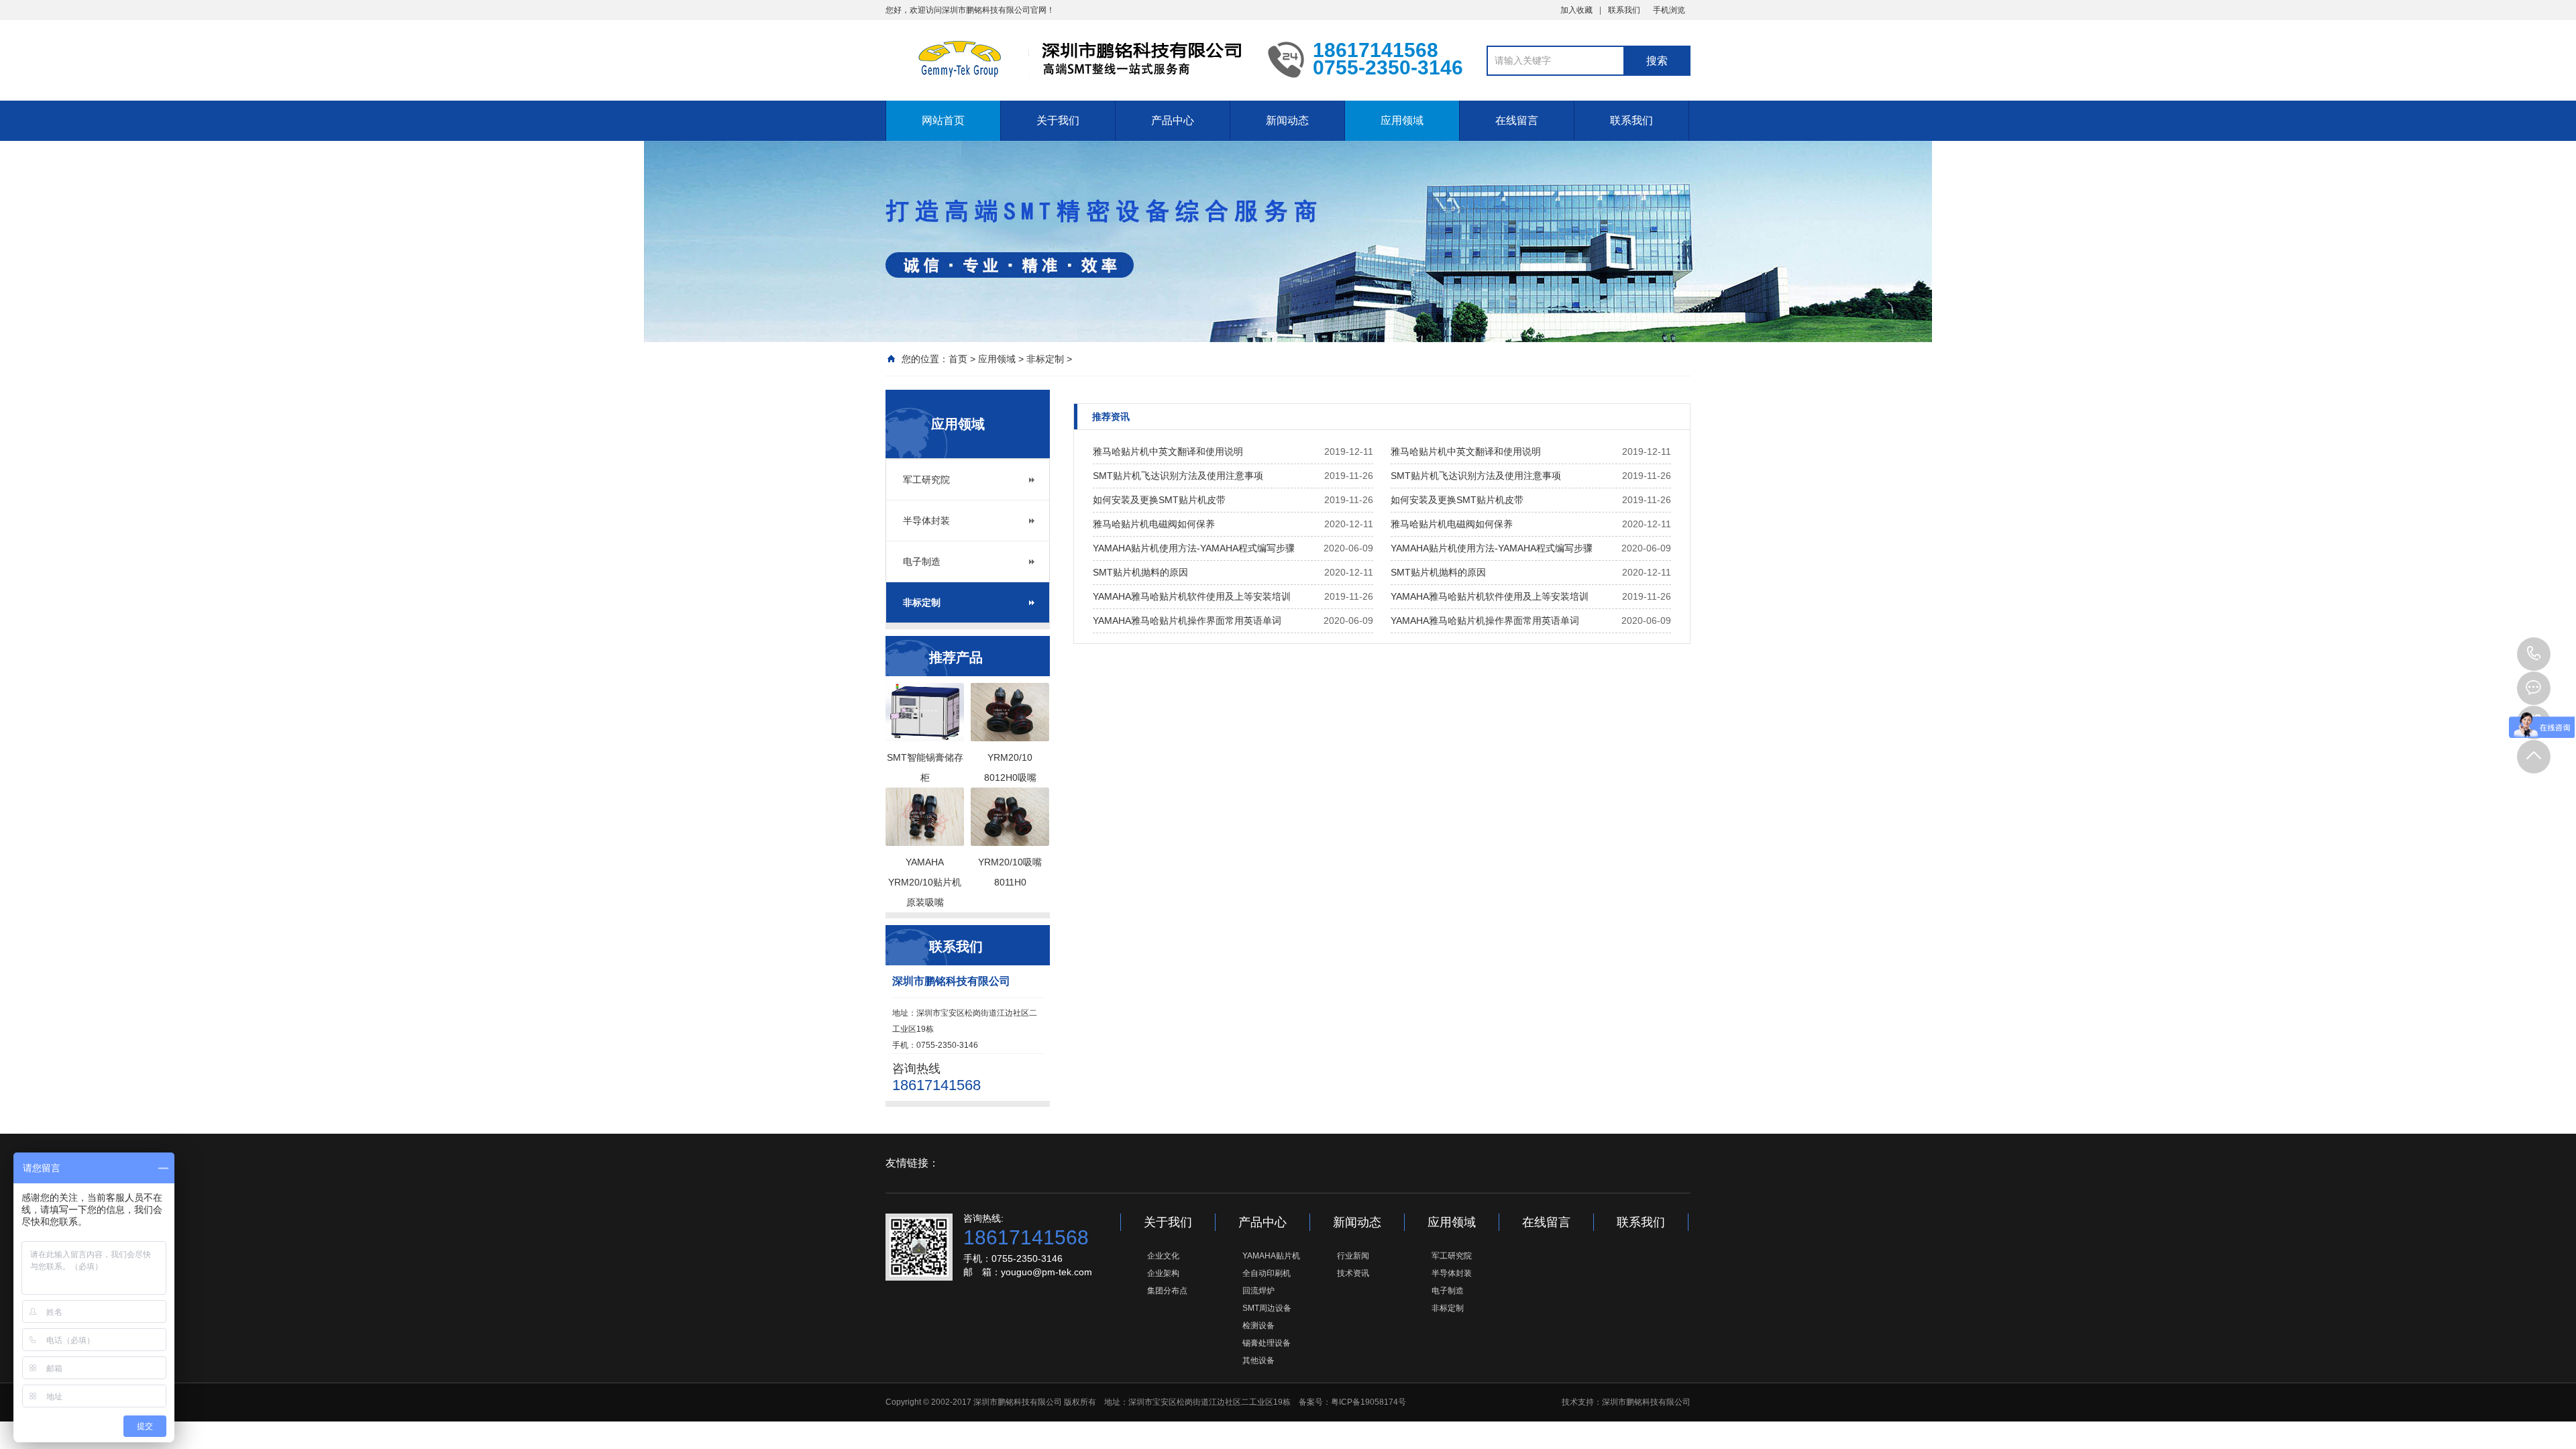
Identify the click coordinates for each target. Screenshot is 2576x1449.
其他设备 (1258, 1360)
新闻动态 (1287, 120)
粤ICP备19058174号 (1368, 1402)
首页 (958, 359)
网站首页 (943, 120)
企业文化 (1163, 1256)
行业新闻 (1353, 1256)
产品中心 (1173, 120)
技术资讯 (1353, 1273)
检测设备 (1258, 1326)
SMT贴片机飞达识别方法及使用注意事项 (1178, 476)
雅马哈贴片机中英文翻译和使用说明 (1168, 451)
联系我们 (1624, 10)
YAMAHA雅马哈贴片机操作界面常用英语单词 (1187, 621)
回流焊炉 (1258, 1291)
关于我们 (1058, 120)
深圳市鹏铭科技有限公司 (1646, 1402)
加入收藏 (1576, 10)
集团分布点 (1167, 1291)
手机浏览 (1669, 10)
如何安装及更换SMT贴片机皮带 (1159, 500)
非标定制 (1045, 359)
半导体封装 (926, 521)
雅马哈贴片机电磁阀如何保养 (1154, 524)
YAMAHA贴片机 (1271, 1256)
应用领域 (1402, 120)
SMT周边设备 (1267, 1308)
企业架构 (1163, 1273)
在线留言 (1517, 120)
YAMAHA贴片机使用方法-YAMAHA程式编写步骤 (1194, 548)
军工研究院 (926, 480)
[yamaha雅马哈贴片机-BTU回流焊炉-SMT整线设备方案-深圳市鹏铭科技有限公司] (1067, 59)
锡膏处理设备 (1267, 1343)
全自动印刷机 (1267, 1273)
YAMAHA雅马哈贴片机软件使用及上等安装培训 (1192, 596)
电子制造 (922, 561)
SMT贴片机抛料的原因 (1140, 572)
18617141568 (2534, 654)
